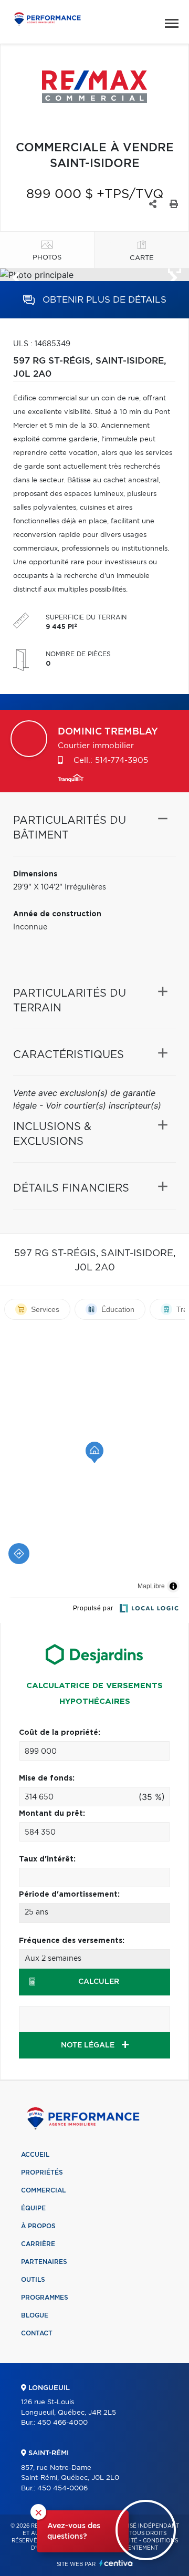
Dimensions (35, 874)
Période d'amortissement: (69, 1895)
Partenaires (44, 2262)
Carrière (38, 2244)
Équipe (33, 2208)
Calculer (99, 1982)
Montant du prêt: (52, 1814)
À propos (38, 2226)
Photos (47, 258)
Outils (33, 2280)
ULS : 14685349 (42, 344)
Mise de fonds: (47, 1778)
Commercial (43, 2190)
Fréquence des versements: (72, 1941)
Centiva (116, 2563)
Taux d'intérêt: (47, 1859)
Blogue (35, 2315)
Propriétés (42, 2172)
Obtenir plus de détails (103, 300)
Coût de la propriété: (60, 1733)
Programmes (45, 2298)
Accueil (35, 2155)
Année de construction (57, 914)
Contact (37, 2333)
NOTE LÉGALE (89, 2045)
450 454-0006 (62, 2489)
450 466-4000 (62, 2423)
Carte (142, 258)
